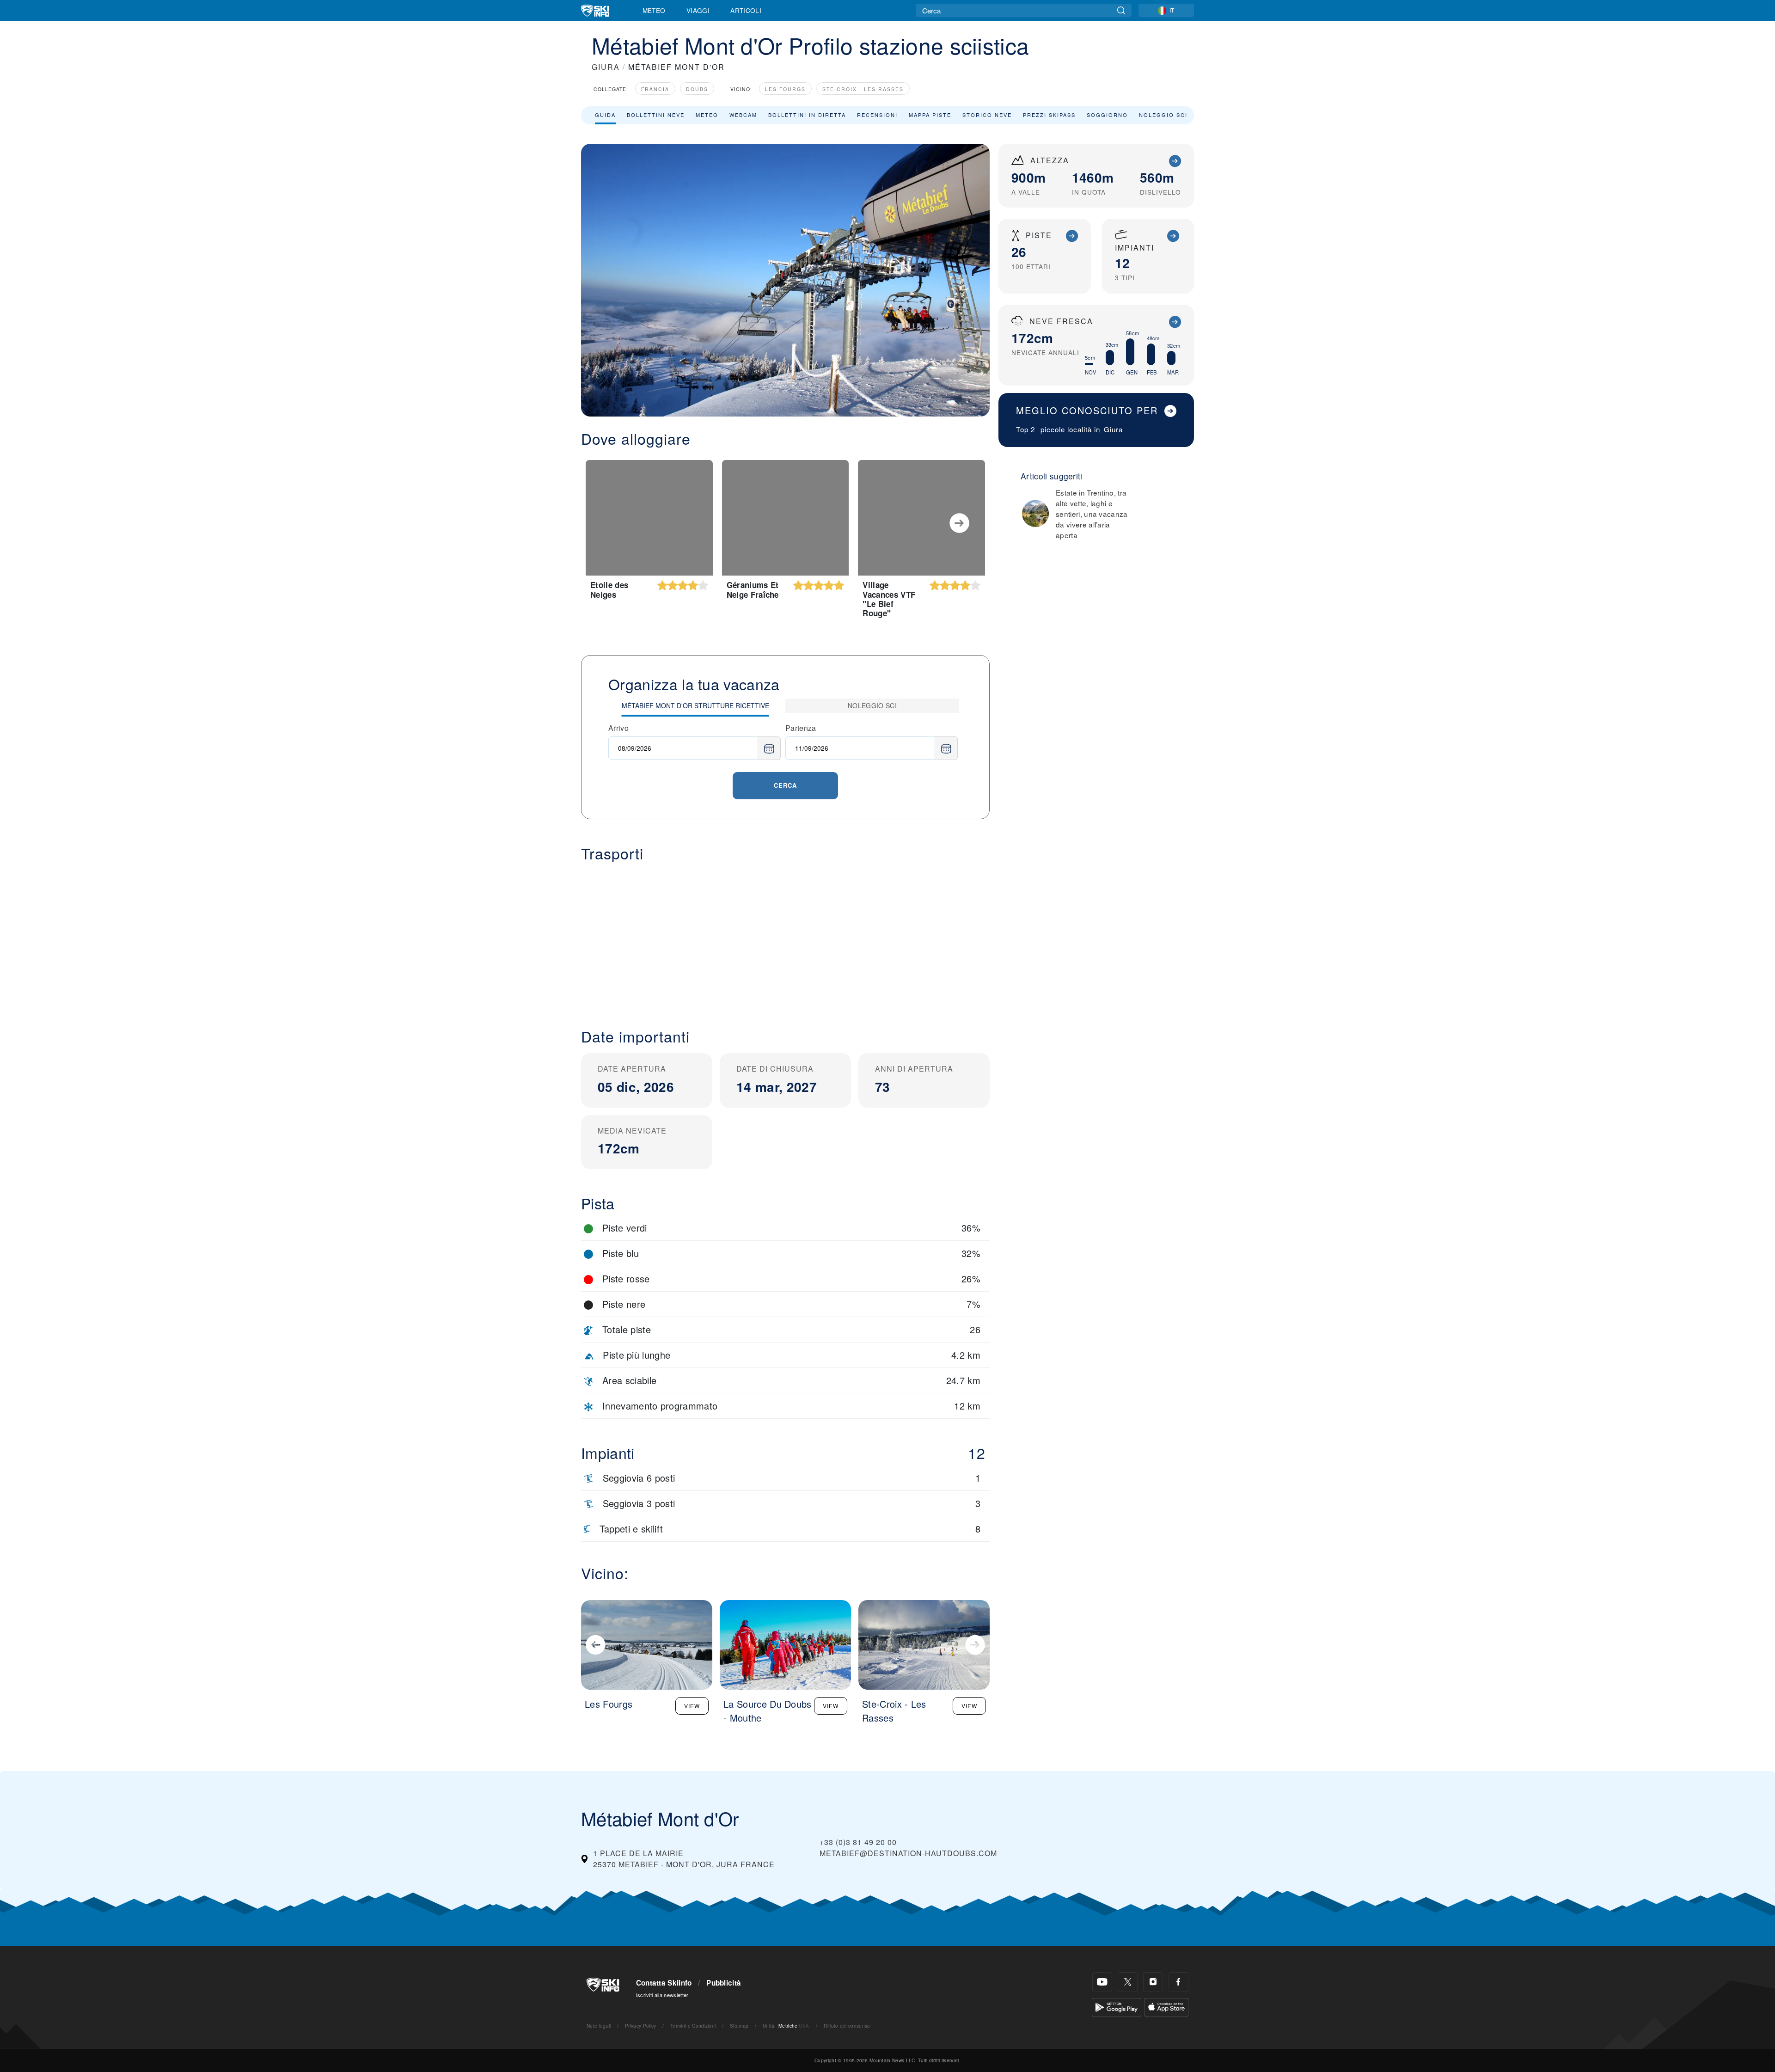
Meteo (654, 10)
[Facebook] (1178, 1982)
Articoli (746, 10)
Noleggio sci (1163, 115)
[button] (785, 938)
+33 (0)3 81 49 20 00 (858, 1842)
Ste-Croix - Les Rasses (863, 89)
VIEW (692, 1706)
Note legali (599, 2026)
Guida (605, 115)
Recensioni (877, 115)
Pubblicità (724, 1983)
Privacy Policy (640, 2026)
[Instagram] (1153, 1982)
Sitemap (739, 2026)
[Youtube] (1102, 1982)
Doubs (697, 89)
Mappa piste (930, 115)
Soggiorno (1107, 115)
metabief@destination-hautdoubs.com (908, 1853)
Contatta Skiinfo (664, 1983)
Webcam (743, 115)
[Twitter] (1128, 1982)
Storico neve (987, 115)
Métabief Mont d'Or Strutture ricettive (695, 705)
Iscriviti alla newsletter (662, 1995)
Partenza (801, 728)
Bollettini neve (656, 115)
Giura (1113, 429)
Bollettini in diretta (807, 115)
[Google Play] (1117, 2006)
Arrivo (618, 728)
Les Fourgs (785, 89)
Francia (655, 89)
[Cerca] (1121, 10)
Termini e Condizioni (693, 2026)
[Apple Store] (1166, 2006)
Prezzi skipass (1049, 115)
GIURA (606, 67)
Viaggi (698, 10)
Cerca (785, 785)
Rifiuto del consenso (847, 2026)
